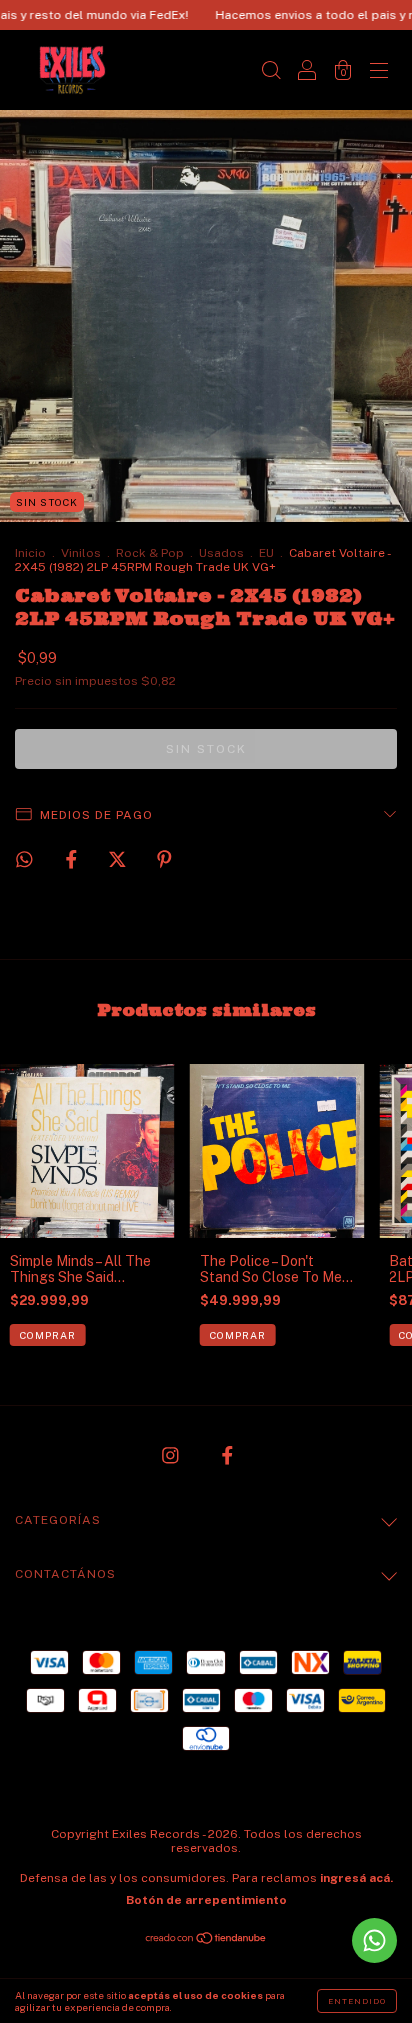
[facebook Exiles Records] (227, 1456)
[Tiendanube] (206, 1940)
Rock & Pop (150, 553)
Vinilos (81, 553)
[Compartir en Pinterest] (164, 859)
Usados (221, 553)
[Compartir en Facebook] (73, 859)
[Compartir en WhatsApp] (24, 859)
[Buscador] (271, 72)
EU (266, 553)
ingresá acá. (356, 1878)
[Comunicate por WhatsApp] (374, 1940)
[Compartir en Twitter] (119, 859)
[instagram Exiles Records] (172, 1456)
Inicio (30, 553)
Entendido (357, 2001)
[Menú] (379, 72)
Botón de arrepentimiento (206, 1900)
